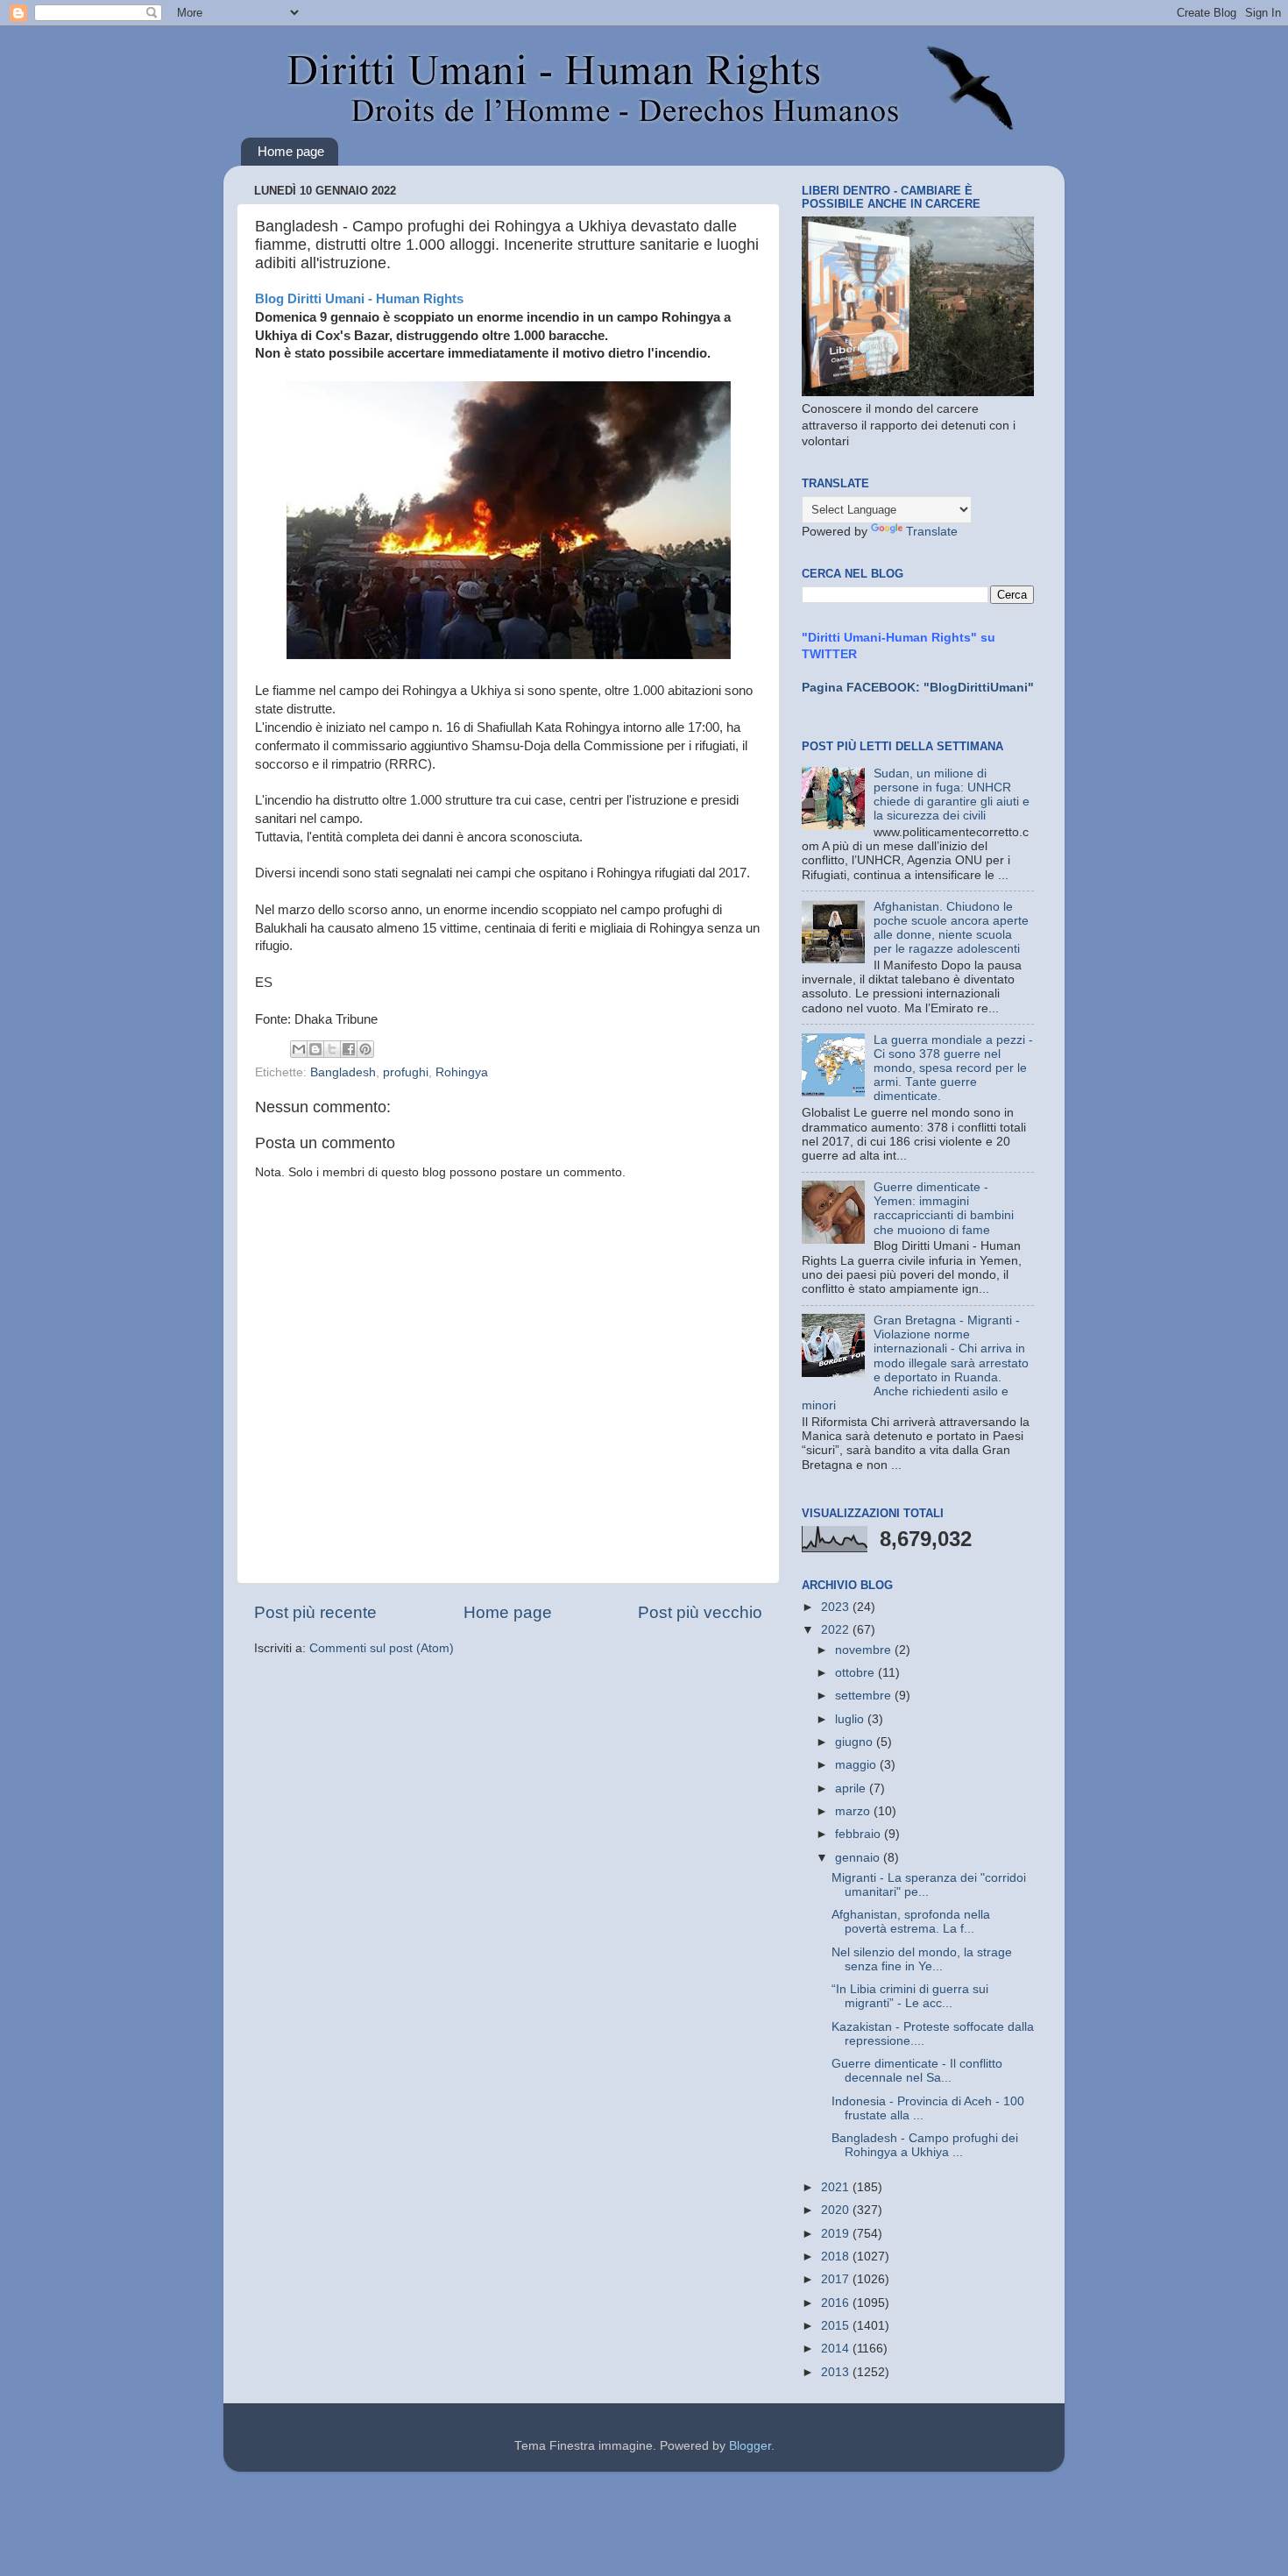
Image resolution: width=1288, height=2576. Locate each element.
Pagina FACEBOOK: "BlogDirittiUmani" (918, 688)
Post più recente (315, 1612)
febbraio (860, 1834)
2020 (837, 2210)
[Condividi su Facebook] (349, 1049)
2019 (837, 2234)
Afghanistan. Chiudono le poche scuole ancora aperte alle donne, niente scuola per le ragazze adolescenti (951, 928)
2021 (837, 2187)
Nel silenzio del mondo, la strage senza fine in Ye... (922, 1959)
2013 (837, 2372)
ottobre (856, 1673)
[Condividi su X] (332, 1049)
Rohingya (462, 1072)
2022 (837, 1630)
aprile (852, 1788)
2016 (837, 2303)
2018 (837, 2257)
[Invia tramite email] (299, 1049)
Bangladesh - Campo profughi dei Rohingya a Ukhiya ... (925, 2145)
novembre (865, 1650)
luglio (851, 1719)
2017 (837, 2279)
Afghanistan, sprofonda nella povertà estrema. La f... (911, 1922)
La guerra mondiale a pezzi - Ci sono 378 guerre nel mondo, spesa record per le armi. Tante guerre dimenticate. (953, 1068)
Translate (932, 532)
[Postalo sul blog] (315, 1049)
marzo (854, 1811)
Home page (291, 151)
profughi (406, 1072)
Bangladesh (343, 1072)
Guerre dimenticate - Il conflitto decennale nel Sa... (917, 2071)
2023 (837, 1607)
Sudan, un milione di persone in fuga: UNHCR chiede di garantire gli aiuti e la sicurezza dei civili (952, 795)
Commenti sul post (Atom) (382, 1648)
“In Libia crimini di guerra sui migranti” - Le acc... (910, 1996)
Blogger (750, 2446)
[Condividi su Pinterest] (365, 1049)
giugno (856, 1742)
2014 (837, 2349)
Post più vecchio (700, 1612)
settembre (865, 1696)
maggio (857, 1765)
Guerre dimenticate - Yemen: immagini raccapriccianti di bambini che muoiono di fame (944, 1209)
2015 (837, 2326)
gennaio (859, 1858)
